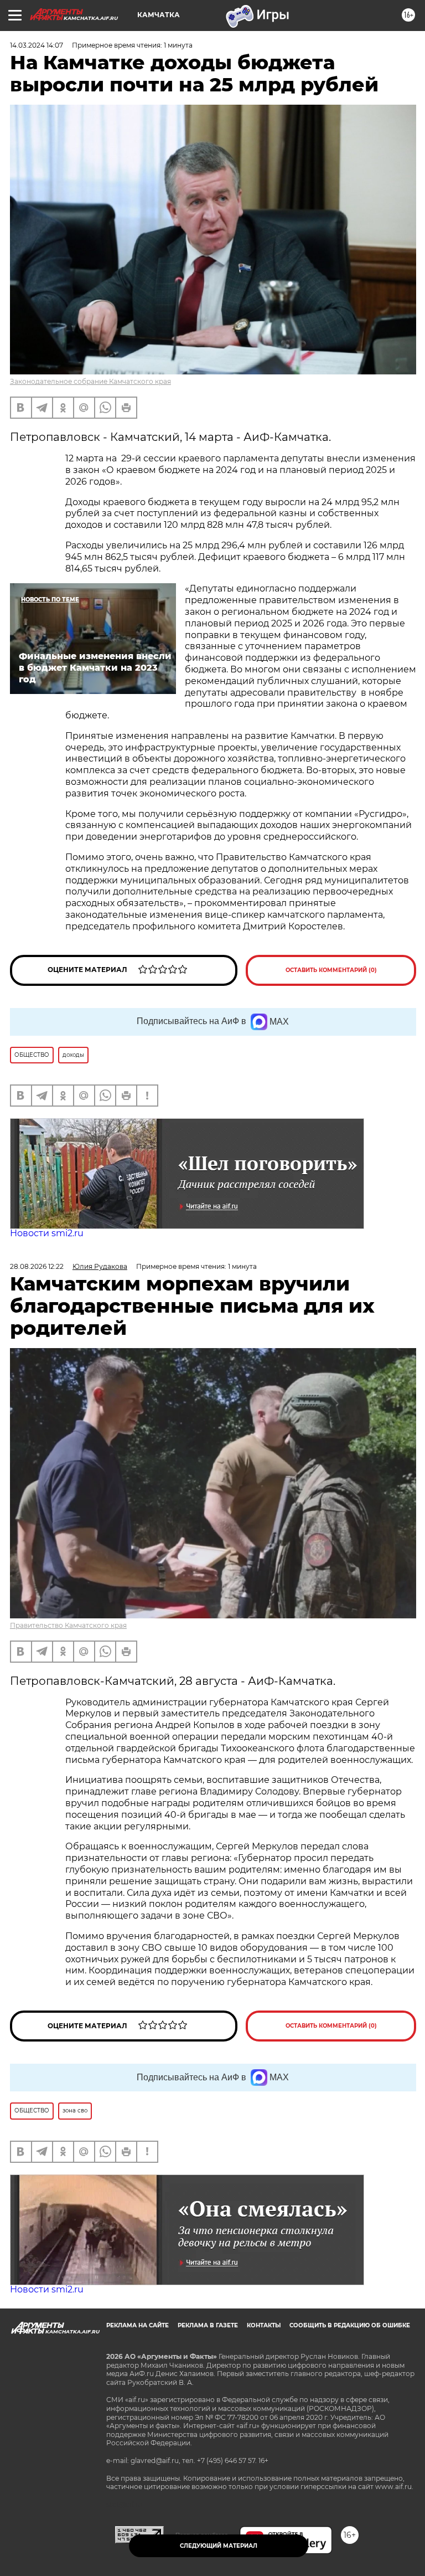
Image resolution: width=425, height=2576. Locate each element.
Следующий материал (219, 2546)
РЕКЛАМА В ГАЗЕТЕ (208, 2325)
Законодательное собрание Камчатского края (90, 381)
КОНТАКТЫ (264, 2325)
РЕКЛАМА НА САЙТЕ (138, 2325)
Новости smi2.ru (47, 1233)
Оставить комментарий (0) (331, 970)
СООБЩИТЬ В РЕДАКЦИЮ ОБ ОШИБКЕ (350, 2325)
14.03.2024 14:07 (37, 45)
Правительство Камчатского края (68, 1625)
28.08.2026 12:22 (37, 1266)
